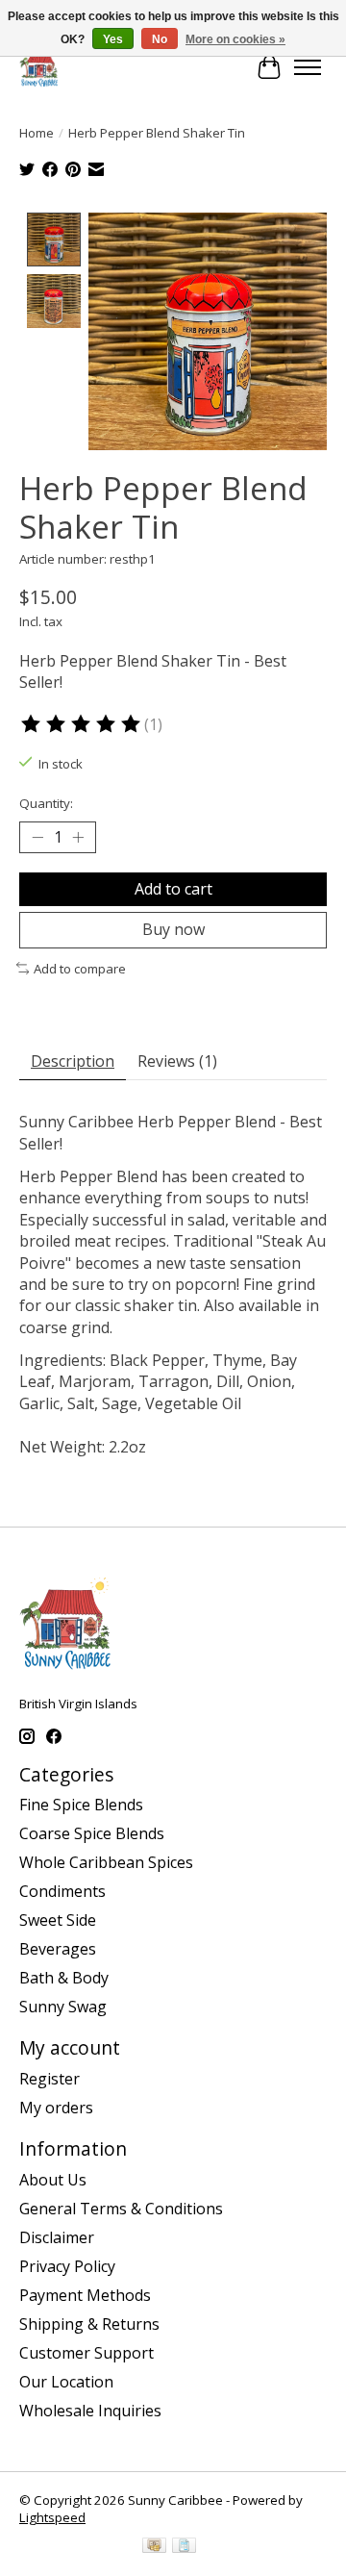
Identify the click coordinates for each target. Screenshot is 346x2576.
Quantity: (46, 803)
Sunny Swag (63, 2007)
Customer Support (86, 2353)
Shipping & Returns (89, 2324)
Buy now (173, 929)
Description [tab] (73, 1061)
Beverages (58, 1949)
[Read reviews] (82, 724)
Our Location (66, 2382)
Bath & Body (64, 1978)
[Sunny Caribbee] (39, 67)
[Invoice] (184, 2547)
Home (37, 133)
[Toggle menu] (308, 67)
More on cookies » (235, 39)
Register (49, 2079)
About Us (53, 2180)
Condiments (62, 1891)
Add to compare (80, 969)
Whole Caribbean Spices (106, 1862)
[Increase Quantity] (78, 838)
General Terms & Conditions (121, 2209)
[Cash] (154, 2547)
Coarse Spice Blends (92, 1833)
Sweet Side (58, 1920)
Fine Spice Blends (81, 1805)
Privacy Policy (67, 2266)
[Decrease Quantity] (37, 838)
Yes (113, 39)
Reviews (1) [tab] (177, 1061)
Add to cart (173, 889)
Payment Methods (85, 2295)
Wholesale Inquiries (90, 2411)
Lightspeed (52, 2517)
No (160, 39)
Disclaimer (57, 2237)
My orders (56, 2108)
